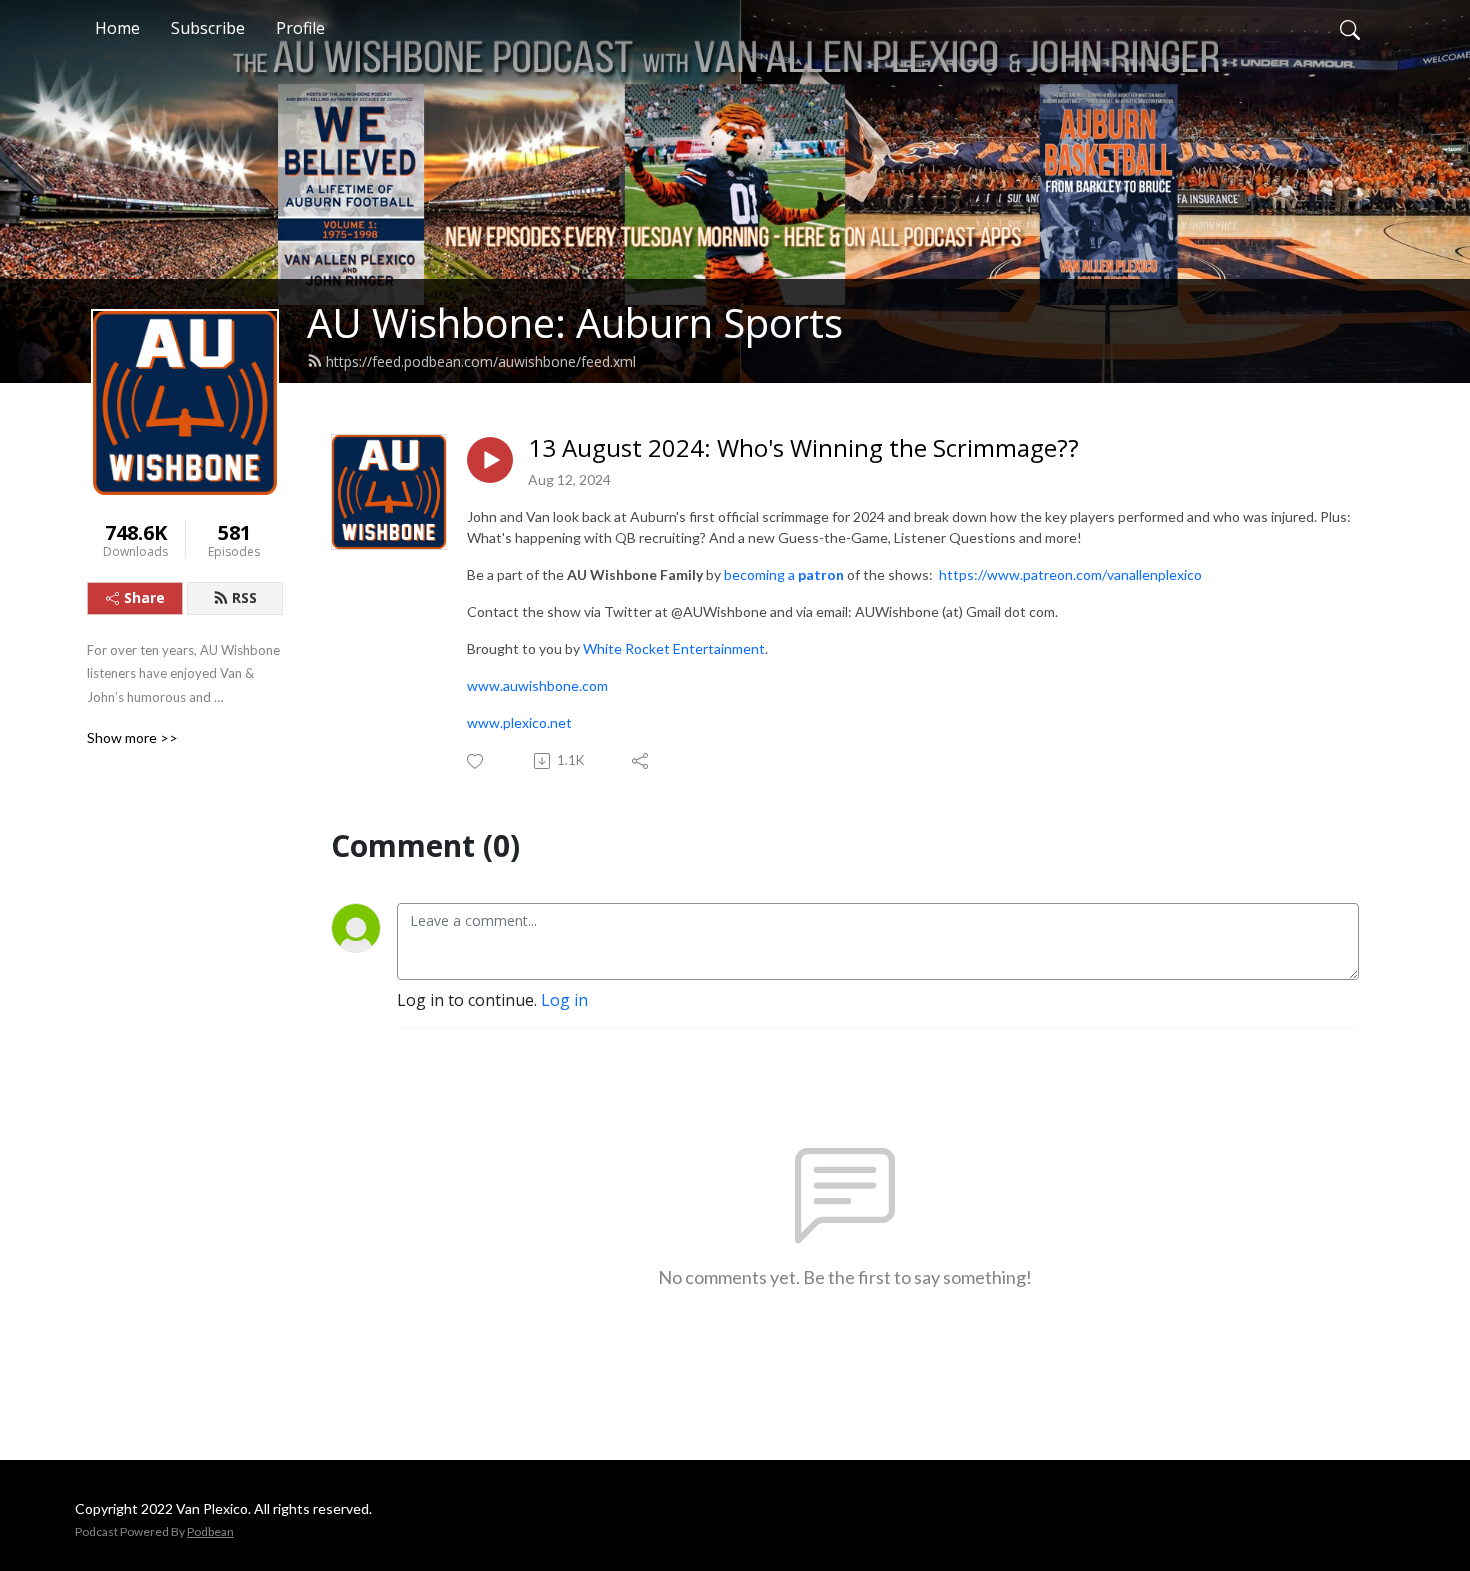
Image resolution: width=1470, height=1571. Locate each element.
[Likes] (476, 761)
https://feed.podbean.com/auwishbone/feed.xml (481, 361)
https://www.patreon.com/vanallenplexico (1070, 574)
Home (117, 28)
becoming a (784, 574)
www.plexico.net (519, 722)
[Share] (641, 761)
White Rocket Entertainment (674, 648)
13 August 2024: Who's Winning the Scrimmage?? (803, 448)
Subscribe (208, 28)
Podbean (210, 1531)
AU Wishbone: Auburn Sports (575, 322)
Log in (564, 1000)
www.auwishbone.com (537, 685)
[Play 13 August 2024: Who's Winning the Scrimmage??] (490, 460)
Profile (300, 28)
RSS (244, 597)
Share (144, 597)
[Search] (1350, 28)
